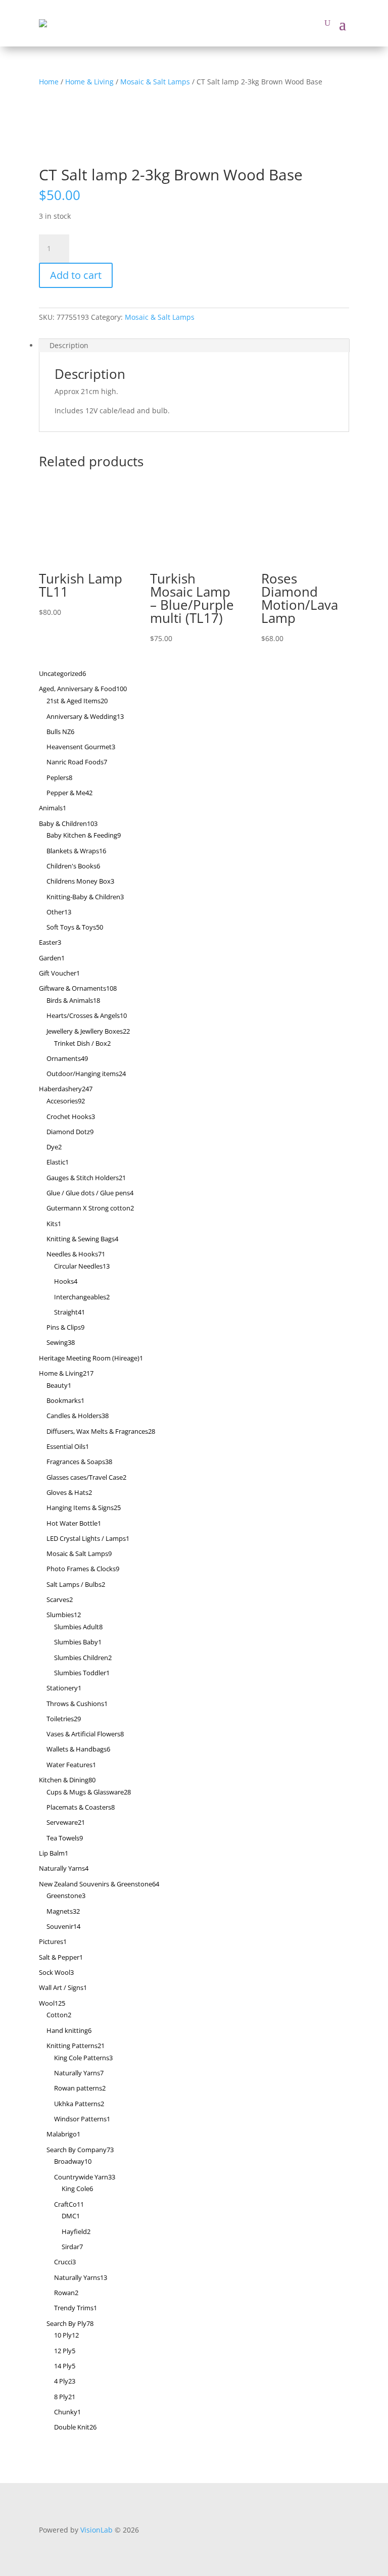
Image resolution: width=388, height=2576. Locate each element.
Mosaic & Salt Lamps (155, 82)
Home (49, 82)
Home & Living (89, 82)
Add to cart (76, 275)
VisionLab (96, 2530)
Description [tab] (69, 345)
